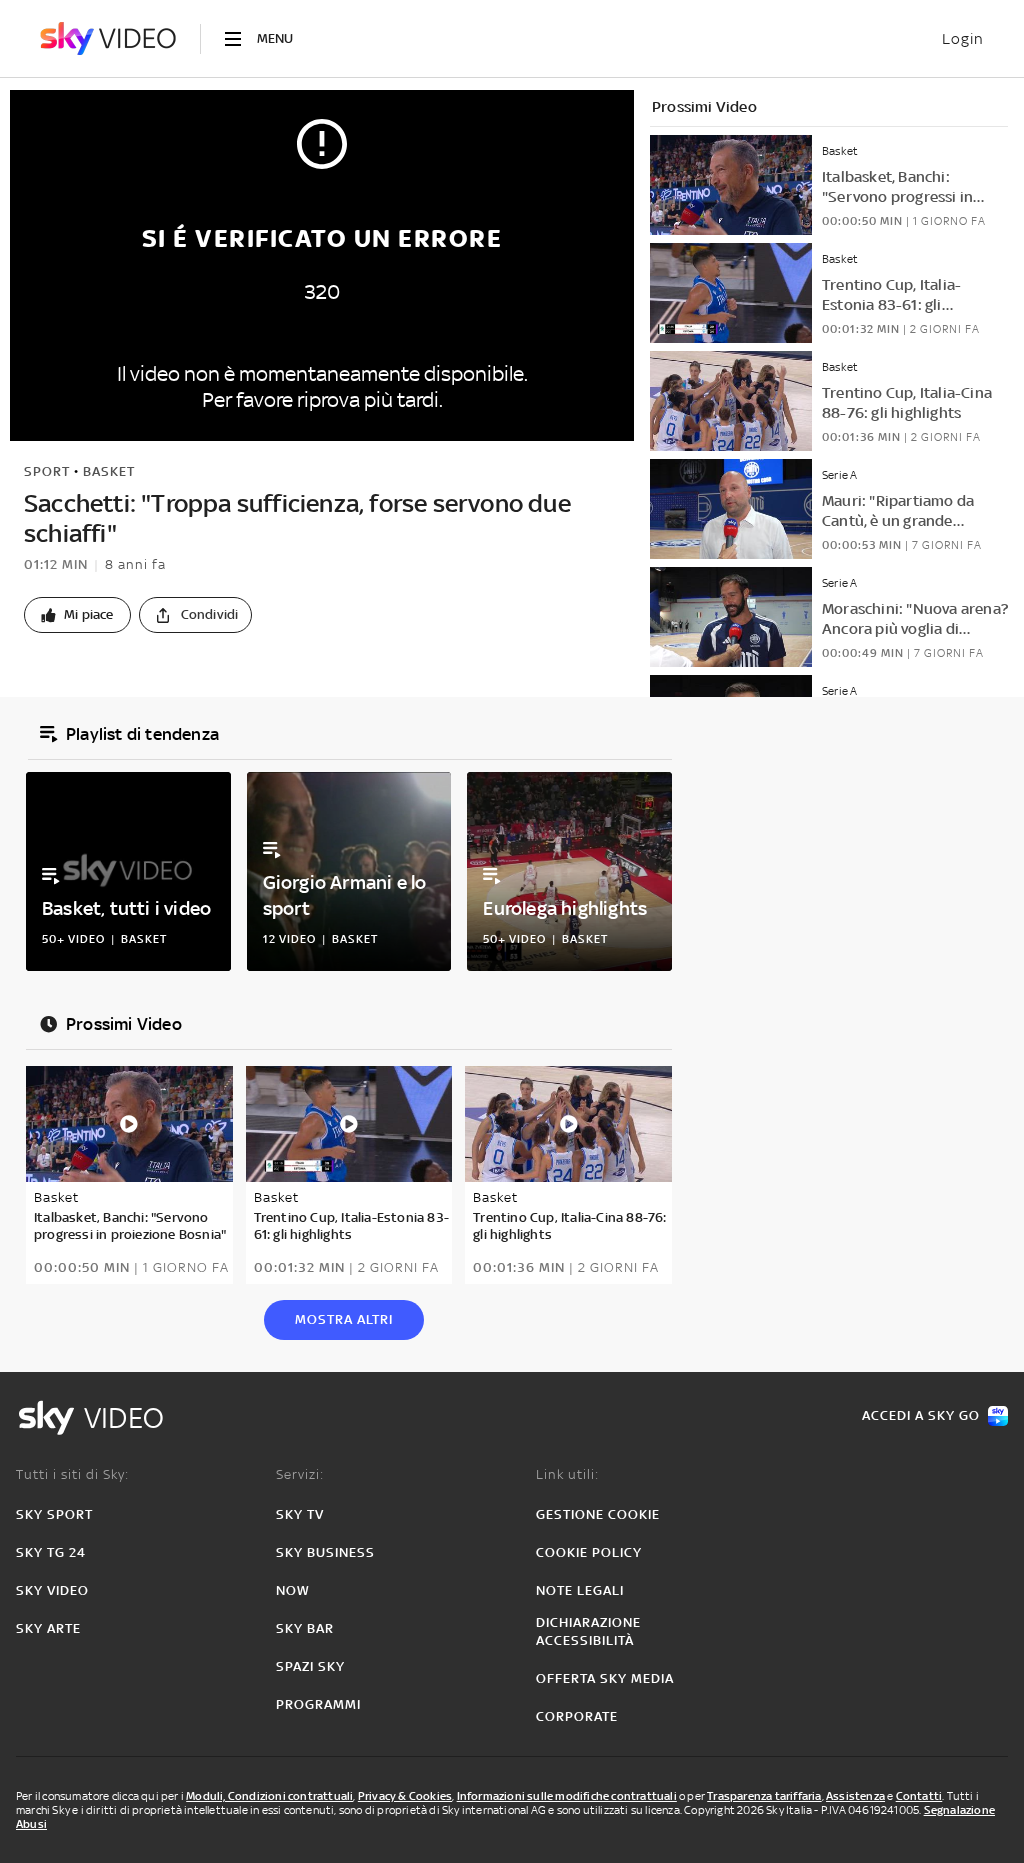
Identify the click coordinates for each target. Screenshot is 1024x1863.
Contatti (919, 1796)
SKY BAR (305, 1628)
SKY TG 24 (51, 1552)
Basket (109, 471)
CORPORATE (577, 1716)
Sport (47, 471)
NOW (293, 1590)
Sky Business (325, 1552)
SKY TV (300, 1514)
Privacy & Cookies (405, 1796)
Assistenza (855, 1796)
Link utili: (567, 1474)
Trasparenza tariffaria (764, 1796)
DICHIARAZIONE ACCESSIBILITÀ (588, 1631)
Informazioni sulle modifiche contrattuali (567, 1796)
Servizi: (300, 1474)
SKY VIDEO (52, 1590)
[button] (77, 615)
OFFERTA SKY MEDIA (605, 1678)
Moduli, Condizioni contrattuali (269, 1796)
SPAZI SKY (310, 1666)
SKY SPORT (54, 1514)
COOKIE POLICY (589, 1552)
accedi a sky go (921, 1415)
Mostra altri (344, 1319)
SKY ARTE (48, 1628)
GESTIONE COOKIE (598, 1514)
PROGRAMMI (318, 1704)
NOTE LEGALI (580, 1590)
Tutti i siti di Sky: (72, 1474)
